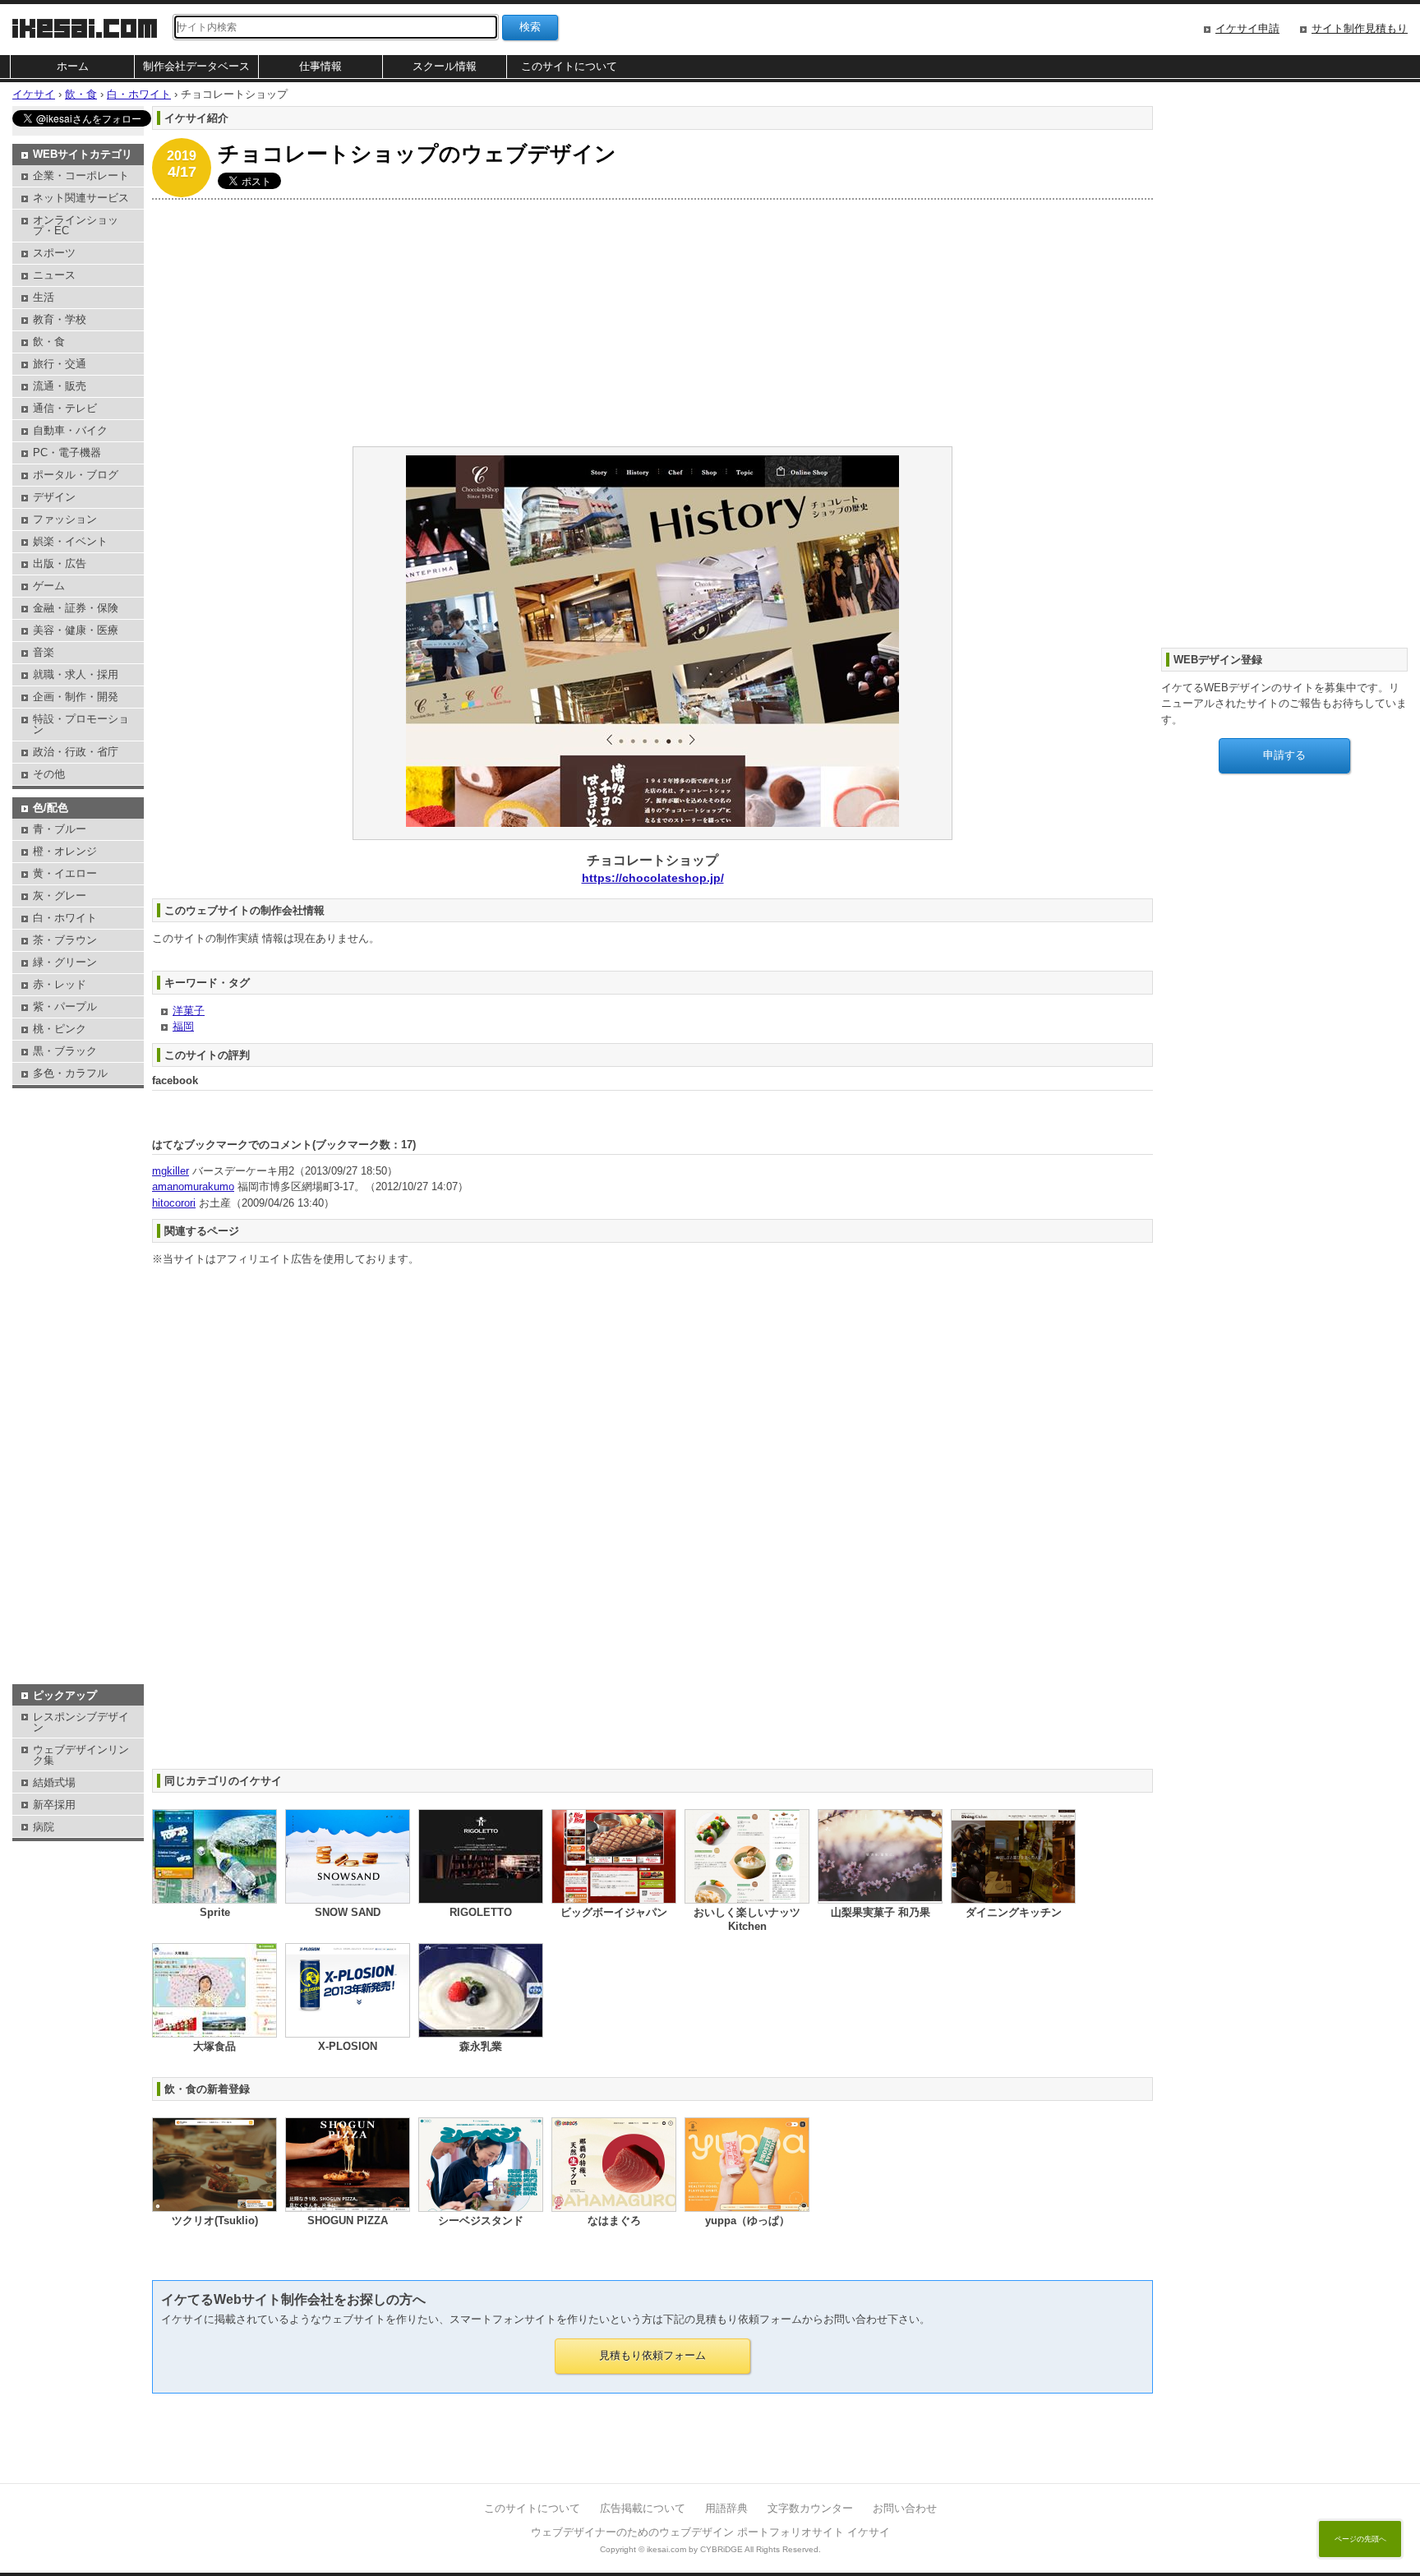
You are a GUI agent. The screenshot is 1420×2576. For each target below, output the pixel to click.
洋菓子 (189, 1011)
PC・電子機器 (67, 452)
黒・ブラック (65, 1051)
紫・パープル (65, 1006)
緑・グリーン (65, 962)
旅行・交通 (60, 364)
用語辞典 (726, 2508)
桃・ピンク (60, 1029)
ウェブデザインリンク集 (81, 1755)
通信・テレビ (65, 408)
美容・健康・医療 (76, 630)
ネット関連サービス (81, 198)
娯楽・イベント (70, 541)
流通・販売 (60, 386)
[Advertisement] (645, 323)
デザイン (54, 497)
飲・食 (49, 342)
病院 (44, 1827)
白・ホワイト (65, 918)
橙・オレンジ (65, 851)
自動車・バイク (70, 430)
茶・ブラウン (65, 940)
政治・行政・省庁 (76, 752)
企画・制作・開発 (76, 697)
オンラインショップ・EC (76, 225)
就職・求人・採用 (76, 674)
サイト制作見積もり (1360, 28)
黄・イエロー (65, 873)
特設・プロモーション (81, 724)
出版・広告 (60, 563)
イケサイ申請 (1247, 28)
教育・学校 (60, 319)
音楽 (44, 652)
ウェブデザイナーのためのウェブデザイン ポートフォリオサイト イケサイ (710, 2532)
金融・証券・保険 (76, 608)
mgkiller (171, 1171)
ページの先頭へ (1360, 2539)
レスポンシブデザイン (81, 1722)
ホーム (73, 66)
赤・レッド (60, 984)
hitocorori (174, 1203)
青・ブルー (60, 829)
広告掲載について (643, 2508)
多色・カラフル (70, 1073)
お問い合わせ (905, 2508)
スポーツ (54, 253)
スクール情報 (445, 66)
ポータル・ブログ (76, 475)
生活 (44, 297)
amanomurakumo (193, 1186)
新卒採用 (54, 1805)
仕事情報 (320, 66)
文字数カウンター (810, 2508)
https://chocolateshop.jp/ (653, 878)
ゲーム (49, 586)
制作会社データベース (196, 66)
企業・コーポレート (81, 175)
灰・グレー (60, 896)
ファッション (65, 519)
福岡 (183, 1026)
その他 (49, 774)
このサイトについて (569, 66)
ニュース (54, 275)
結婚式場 (54, 1782)
